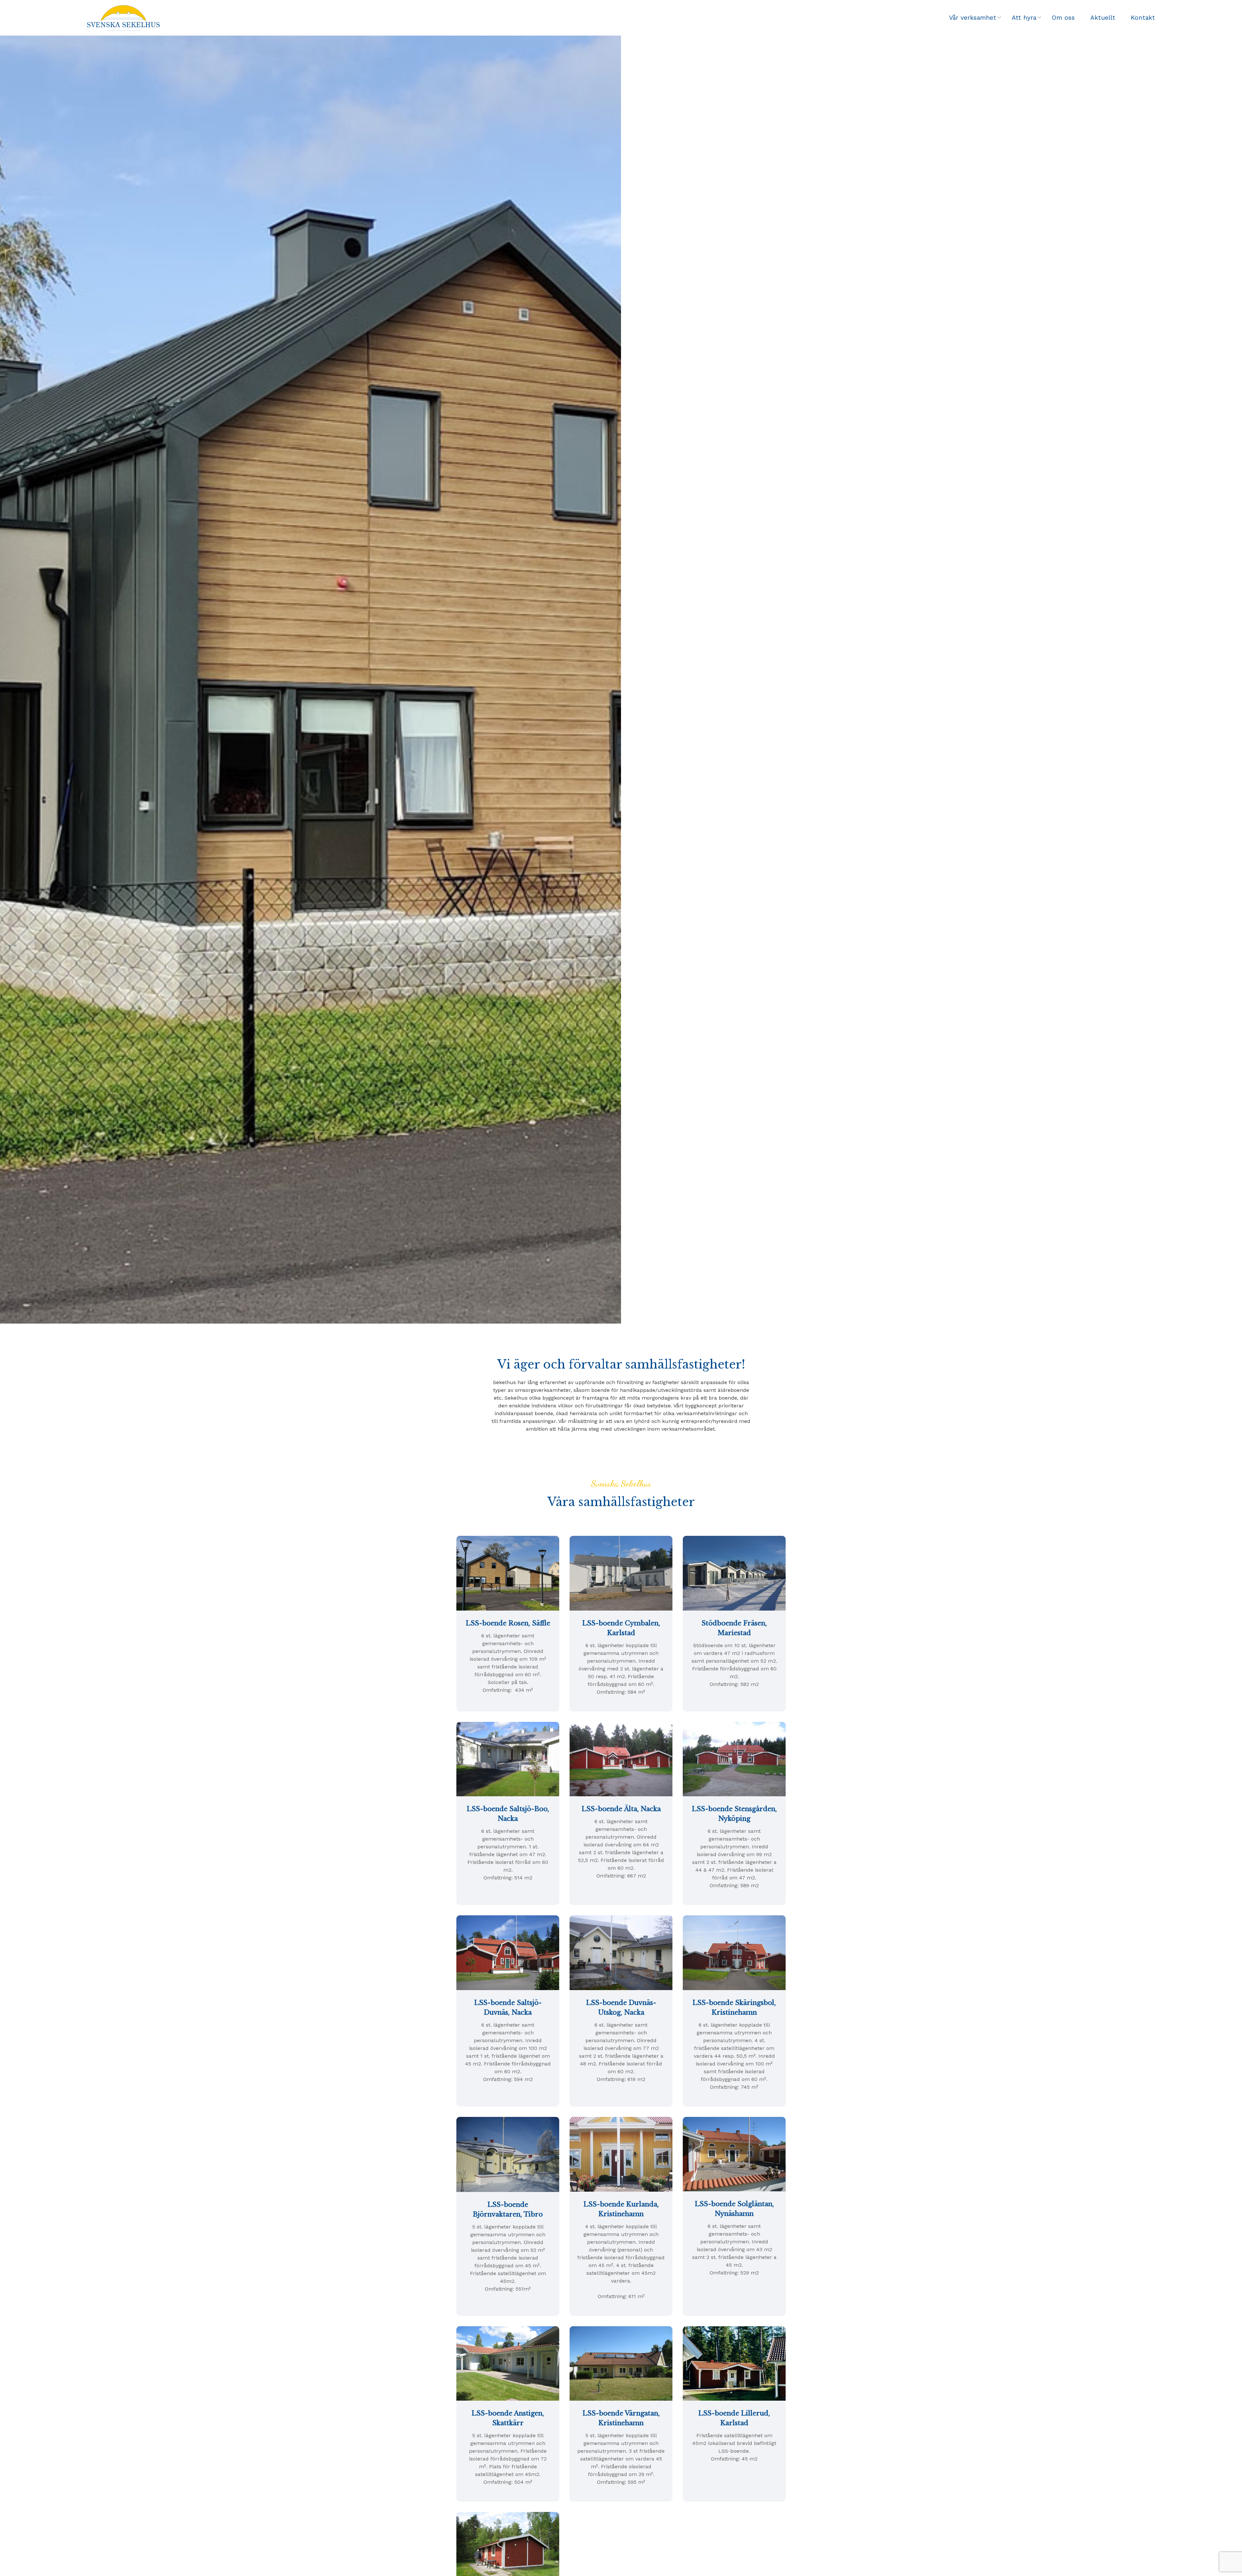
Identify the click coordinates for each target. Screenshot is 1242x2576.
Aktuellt (1103, 18)
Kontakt (1143, 18)
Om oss (1063, 18)
